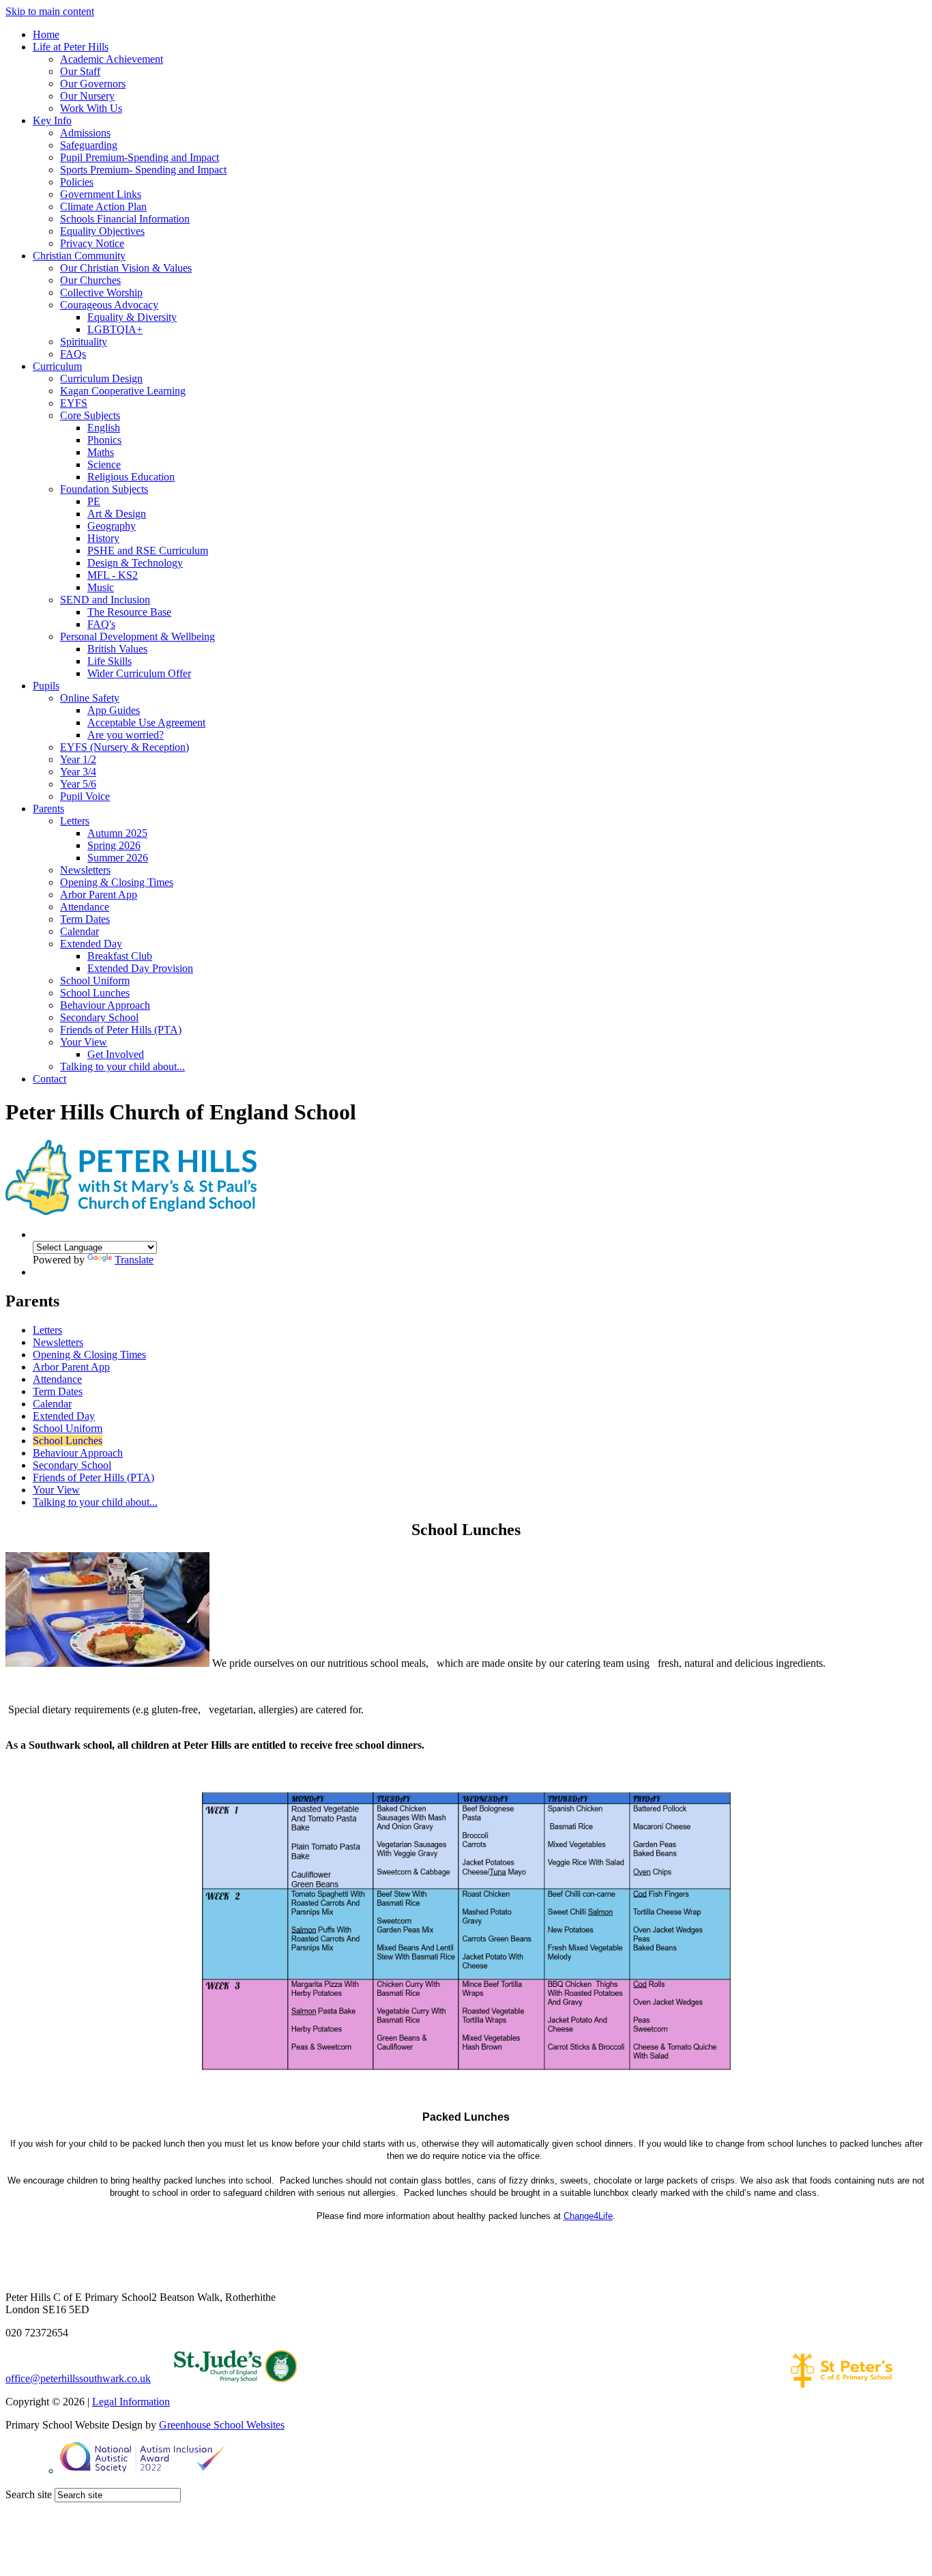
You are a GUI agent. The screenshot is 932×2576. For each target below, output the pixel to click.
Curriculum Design (101, 378)
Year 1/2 (78, 759)
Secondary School (99, 1017)
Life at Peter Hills (71, 47)
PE (94, 501)
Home (46, 34)
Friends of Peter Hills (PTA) (121, 1030)
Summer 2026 (118, 858)
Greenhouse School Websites (222, 2425)
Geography (112, 526)
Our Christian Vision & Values (126, 268)
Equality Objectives (102, 231)
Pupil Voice (85, 796)
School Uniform (95, 981)
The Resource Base (129, 612)
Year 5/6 (78, 784)
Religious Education (131, 477)
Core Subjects (90, 415)
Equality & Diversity (132, 317)
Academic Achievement (112, 59)
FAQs (73, 354)
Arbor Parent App (99, 895)
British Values (117, 649)
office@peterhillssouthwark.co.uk (78, 2378)
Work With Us (91, 108)
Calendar (79, 931)
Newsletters (85, 870)
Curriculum (57, 366)
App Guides (114, 710)
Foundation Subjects (104, 489)
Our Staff (80, 71)
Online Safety (90, 698)
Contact (49, 1079)
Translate (134, 1260)
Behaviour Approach (105, 1005)
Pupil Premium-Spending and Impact (140, 157)
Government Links (101, 194)
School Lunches (95, 993)
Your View (84, 1042)
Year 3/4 (78, 772)
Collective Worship (101, 292)
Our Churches (90, 280)
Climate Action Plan (103, 206)
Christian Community (79, 256)
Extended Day (91, 944)
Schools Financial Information (125, 219)
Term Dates (85, 919)
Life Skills (110, 661)
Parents (48, 808)
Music (101, 587)
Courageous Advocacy (109, 305)
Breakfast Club (120, 956)
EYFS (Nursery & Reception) (125, 747)
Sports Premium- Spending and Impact (143, 170)
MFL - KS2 (113, 575)
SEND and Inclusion (105, 600)
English (104, 428)
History (103, 538)
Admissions (85, 133)
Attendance (85, 907)
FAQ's (101, 624)
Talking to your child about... (122, 1067)
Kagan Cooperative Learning (123, 391)
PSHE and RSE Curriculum (148, 550)
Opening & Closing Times (117, 882)
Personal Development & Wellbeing (137, 636)
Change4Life (588, 2216)
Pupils (46, 686)
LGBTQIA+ (115, 329)
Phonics (104, 440)
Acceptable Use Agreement (146, 722)
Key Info (52, 120)
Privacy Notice (92, 243)
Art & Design (117, 514)
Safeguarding (89, 145)
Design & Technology (135, 563)
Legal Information (131, 2402)
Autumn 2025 (117, 833)
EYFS (74, 403)
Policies (77, 182)
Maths (101, 452)
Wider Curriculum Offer (139, 673)
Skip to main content (50, 11)
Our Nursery (87, 96)
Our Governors (93, 84)
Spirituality (84, 342)
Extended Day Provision (140, 968)
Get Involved (116, 1054)
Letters (75, 821)
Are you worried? (126, 735)
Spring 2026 (114, 845)
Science (104, 464)
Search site (29, 2494)
